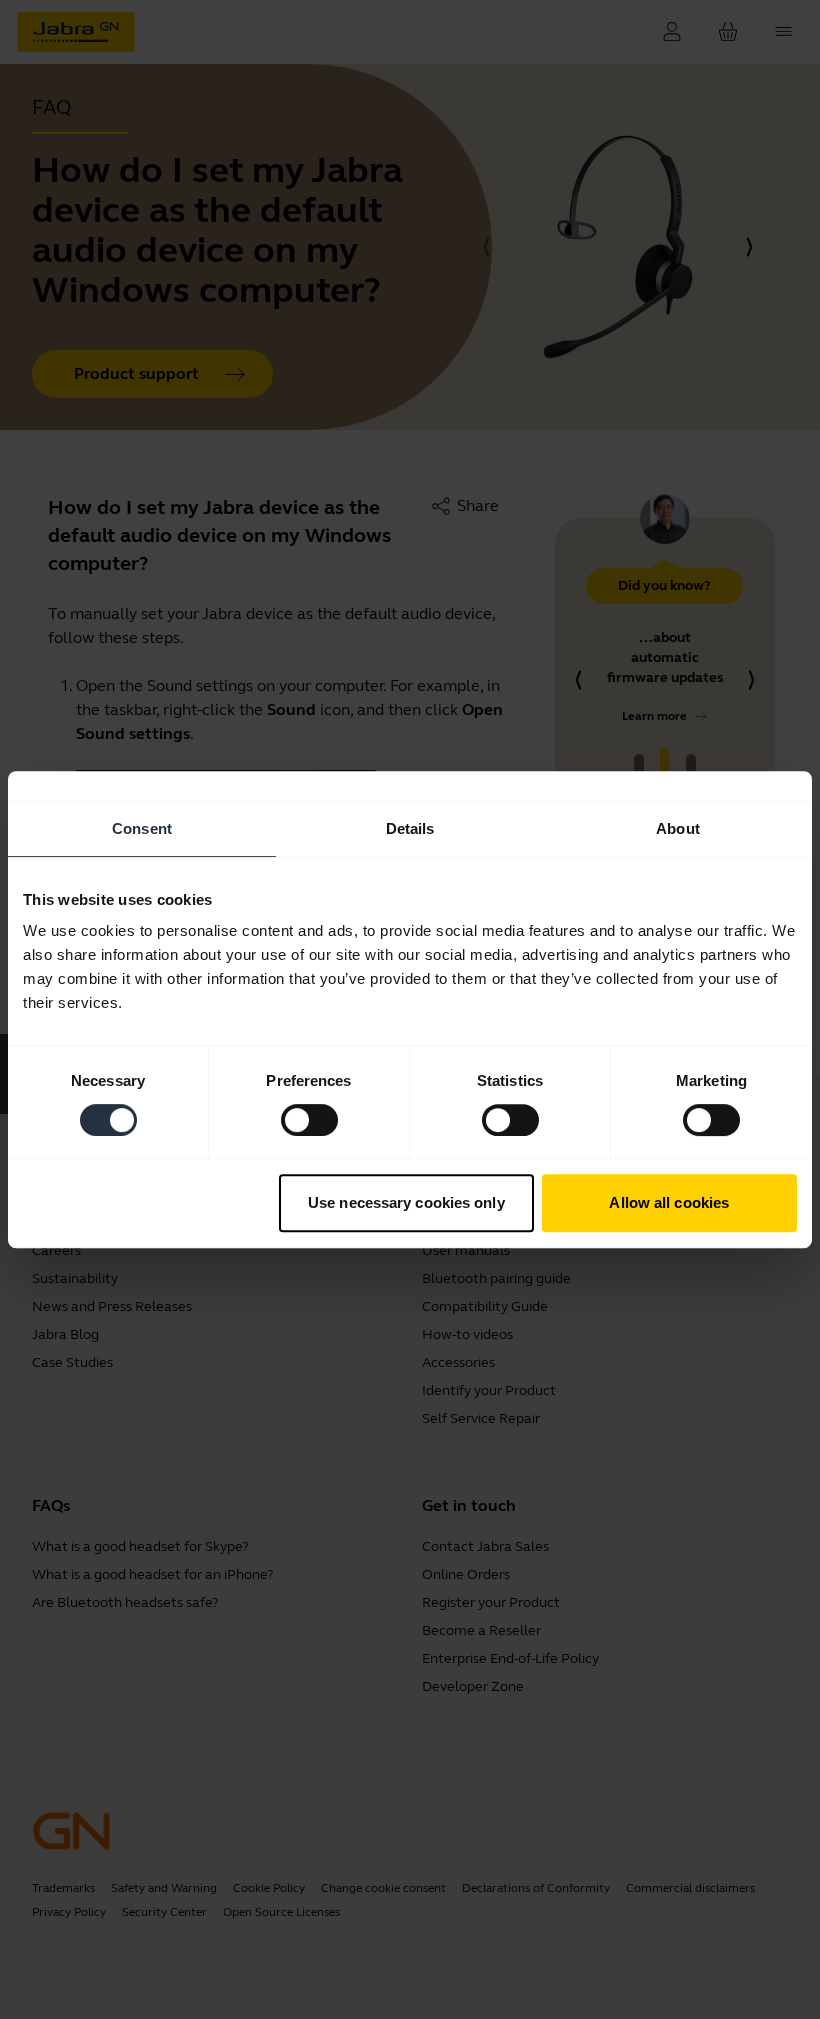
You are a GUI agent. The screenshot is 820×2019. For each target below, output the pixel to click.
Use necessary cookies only (406, 1202)
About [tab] (678, 828)
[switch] (309, 1120)
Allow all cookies (669, 1202)
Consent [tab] (142, 828)
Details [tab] (410, 828)
